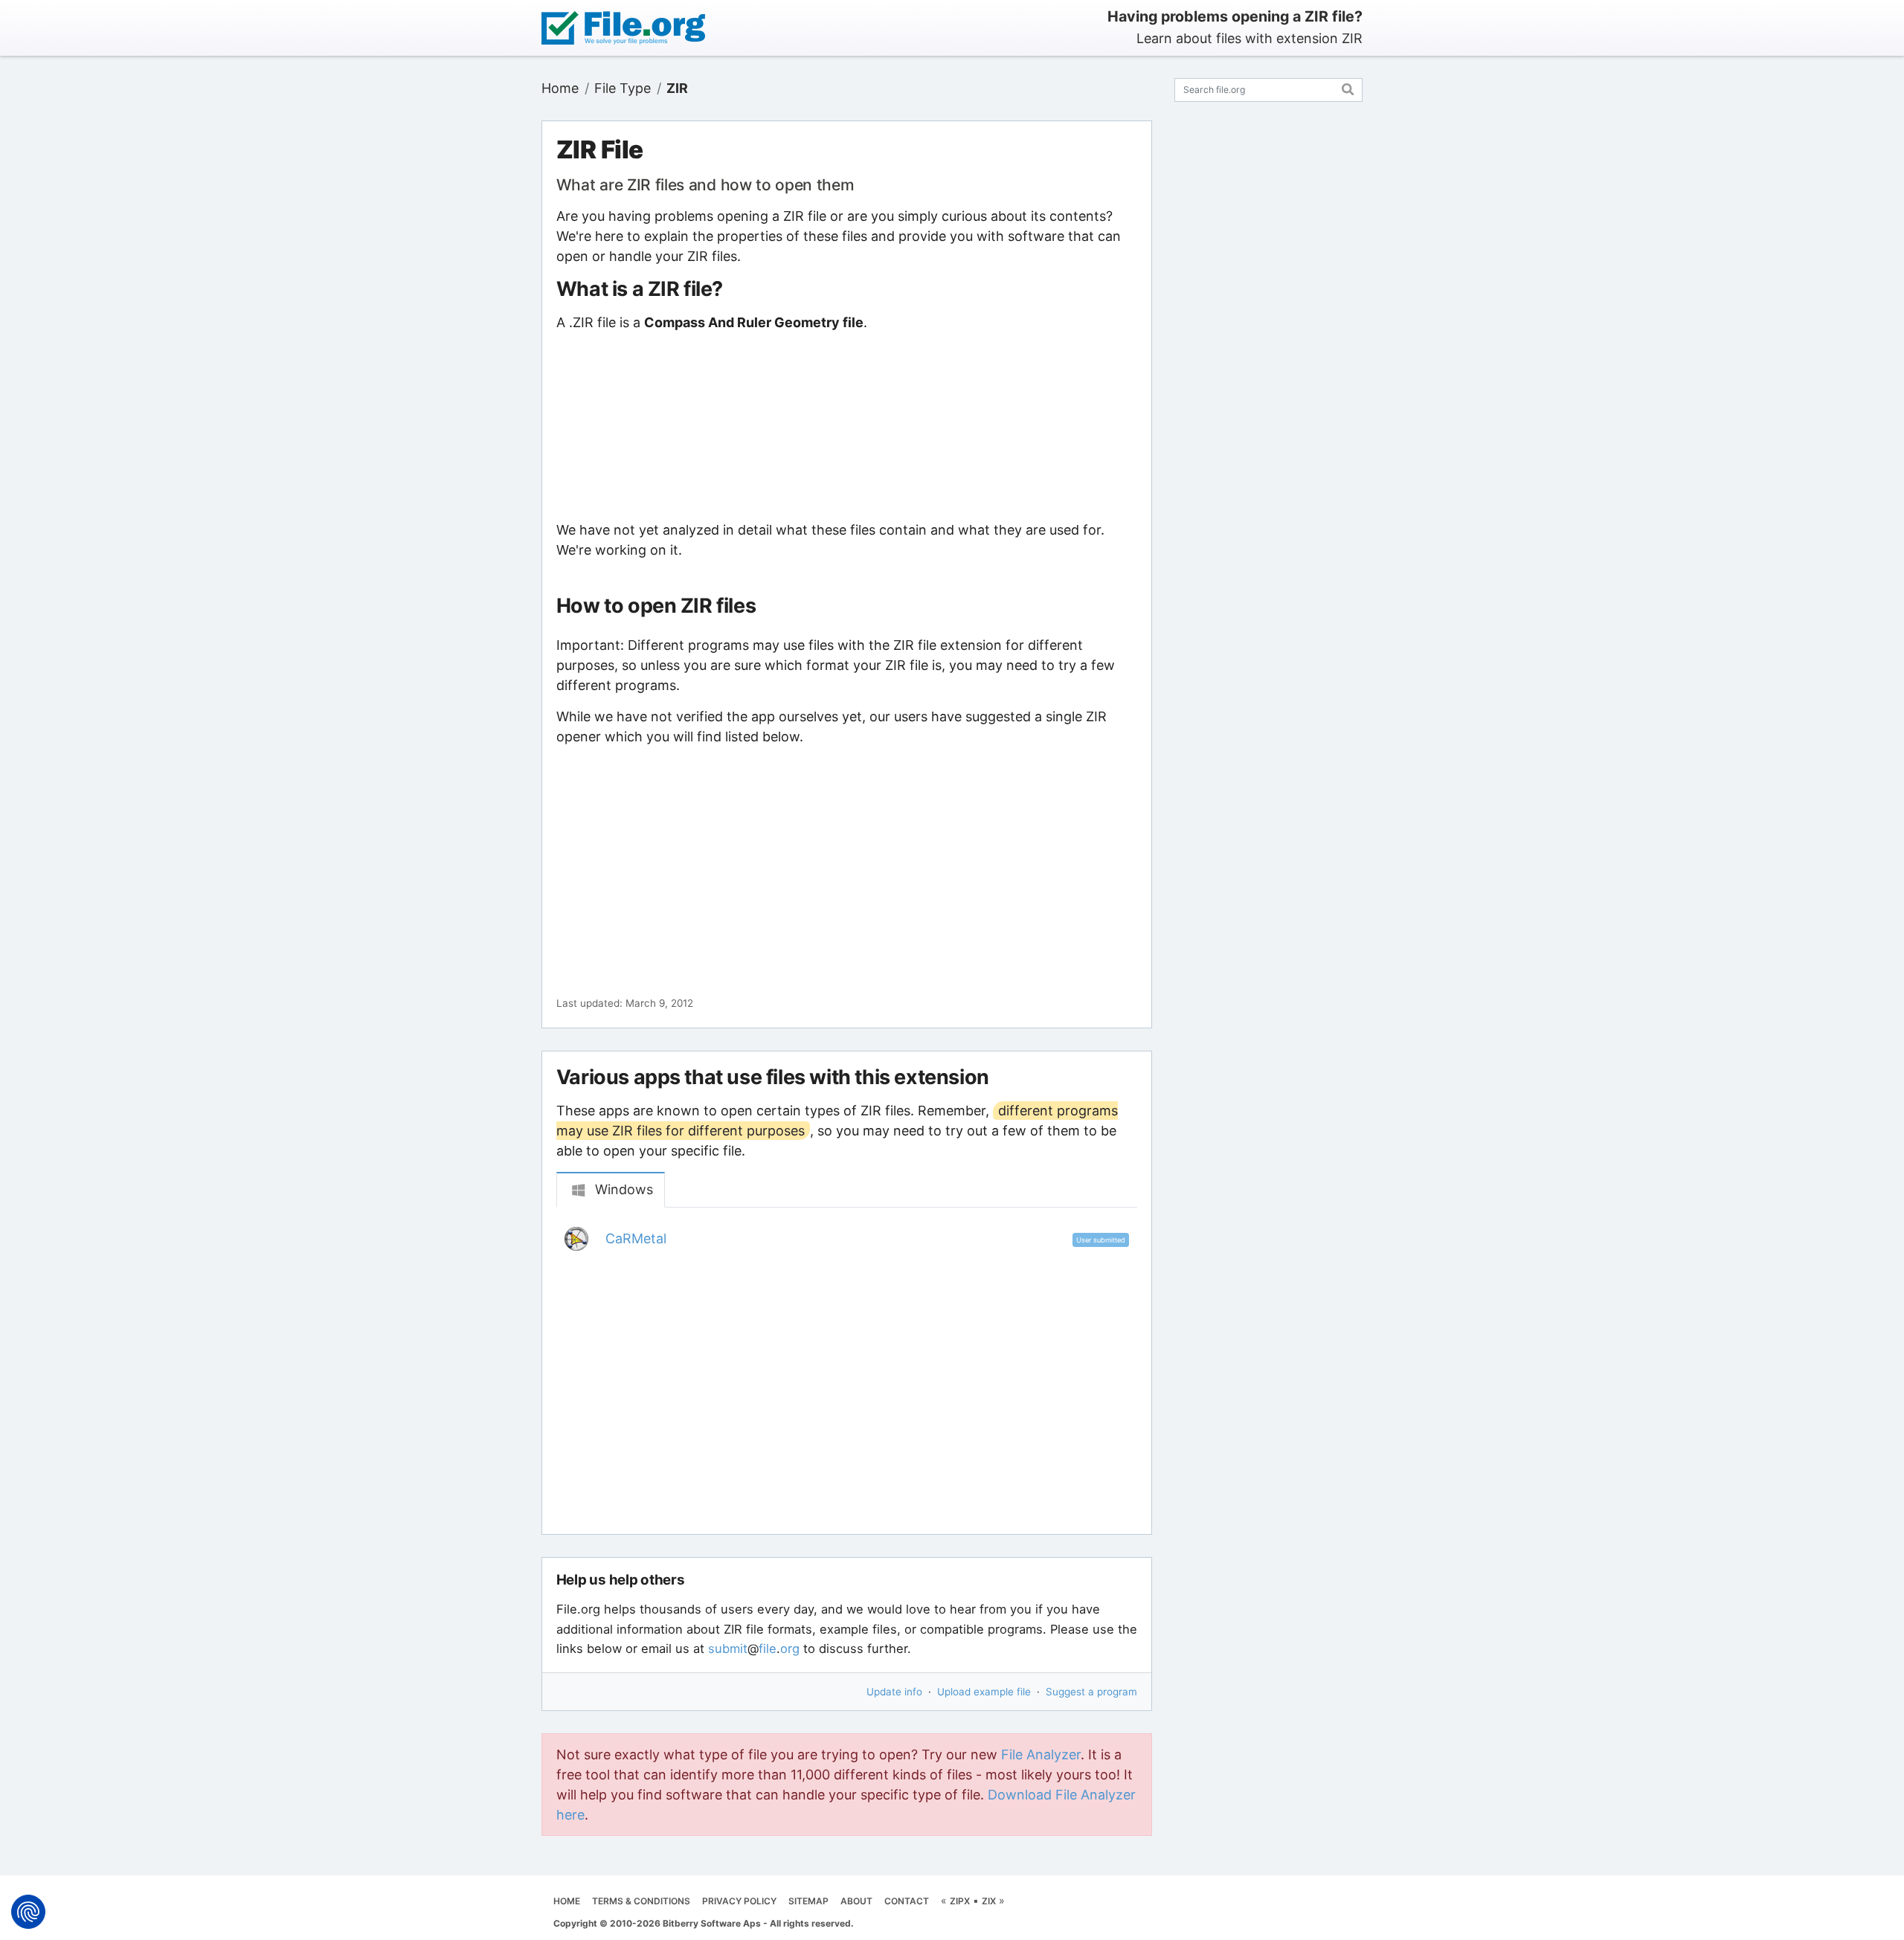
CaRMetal (636, 1238)
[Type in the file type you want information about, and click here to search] (1348, 87)
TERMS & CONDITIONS (641, 1901)
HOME (567, 1901)
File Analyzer (1041, 1754)
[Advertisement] (846, 426)
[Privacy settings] (28, 1912)
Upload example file (984, 1692)
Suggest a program (1091, 1692)
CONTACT (907, 1901)
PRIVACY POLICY (739, 1901)
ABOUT (856, 1901)
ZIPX (960, 1901)
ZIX (989, 1901)
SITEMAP (808, 1901)
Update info (894, 1692)
